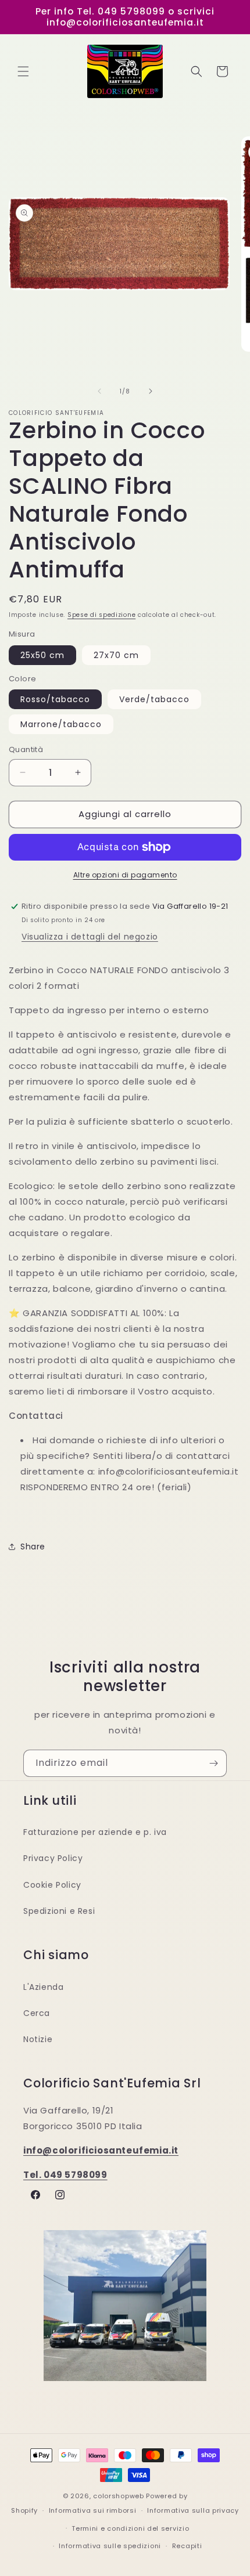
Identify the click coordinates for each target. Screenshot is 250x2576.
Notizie (38, 2039)
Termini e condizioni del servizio (130, 2528)
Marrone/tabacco (61, 724)
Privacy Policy (53, 1858)
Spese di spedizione (101, 615)
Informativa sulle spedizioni (110, 2546)
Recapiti (187, 2546)
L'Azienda (43, 1987)
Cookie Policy (52, 1885)
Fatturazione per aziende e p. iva (95, 1832)
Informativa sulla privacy (193, 2510)
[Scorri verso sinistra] (99, 391)
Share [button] (33, 1547)
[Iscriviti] (213, 1763)
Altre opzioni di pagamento (125, 875)
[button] (23, 71)
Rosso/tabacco (55, 699)
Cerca (37, 2013)
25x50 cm (42, 655)
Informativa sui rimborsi (93, 2510)
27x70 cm (116, 655)
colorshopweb (118, 2496)
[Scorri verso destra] (151, 391)
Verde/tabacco (154, 699)
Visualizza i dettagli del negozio (90, 937)
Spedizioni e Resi (59, 1911)
